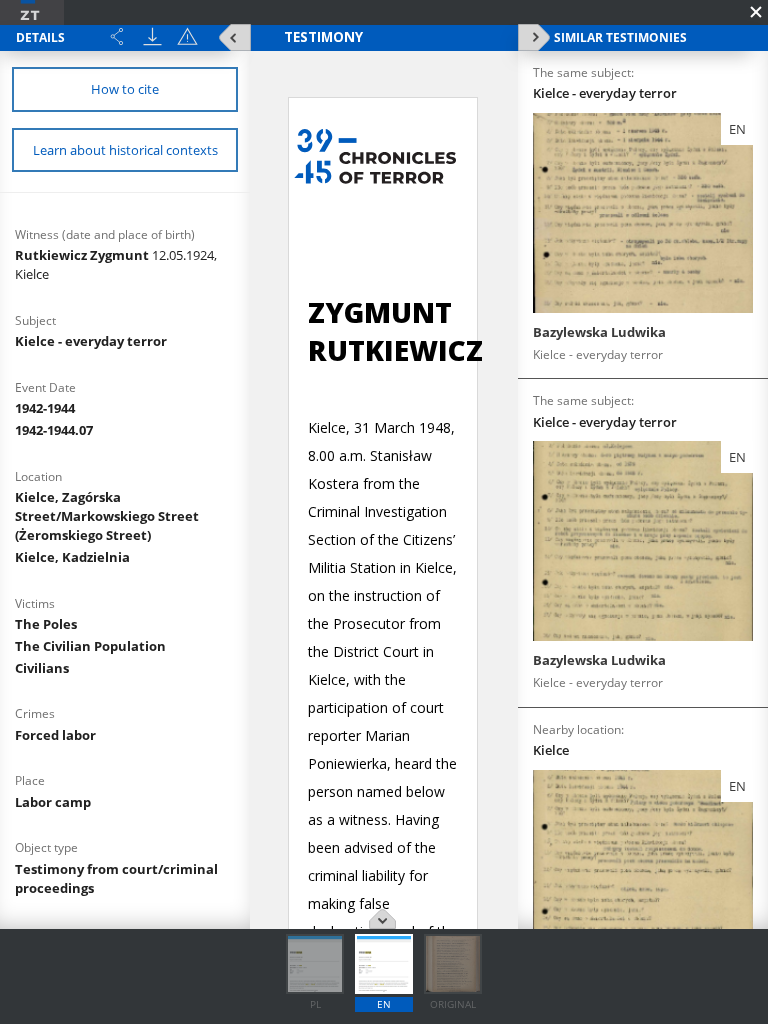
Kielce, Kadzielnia (72, 557)
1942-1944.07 (54, 430)
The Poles (46, 624)
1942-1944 (45, 408)
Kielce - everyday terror (91, 341)
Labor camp (53, 802)
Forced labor (55, 735)
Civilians (42, 668)
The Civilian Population (90, 646)
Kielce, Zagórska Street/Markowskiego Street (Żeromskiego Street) (107, 516)
